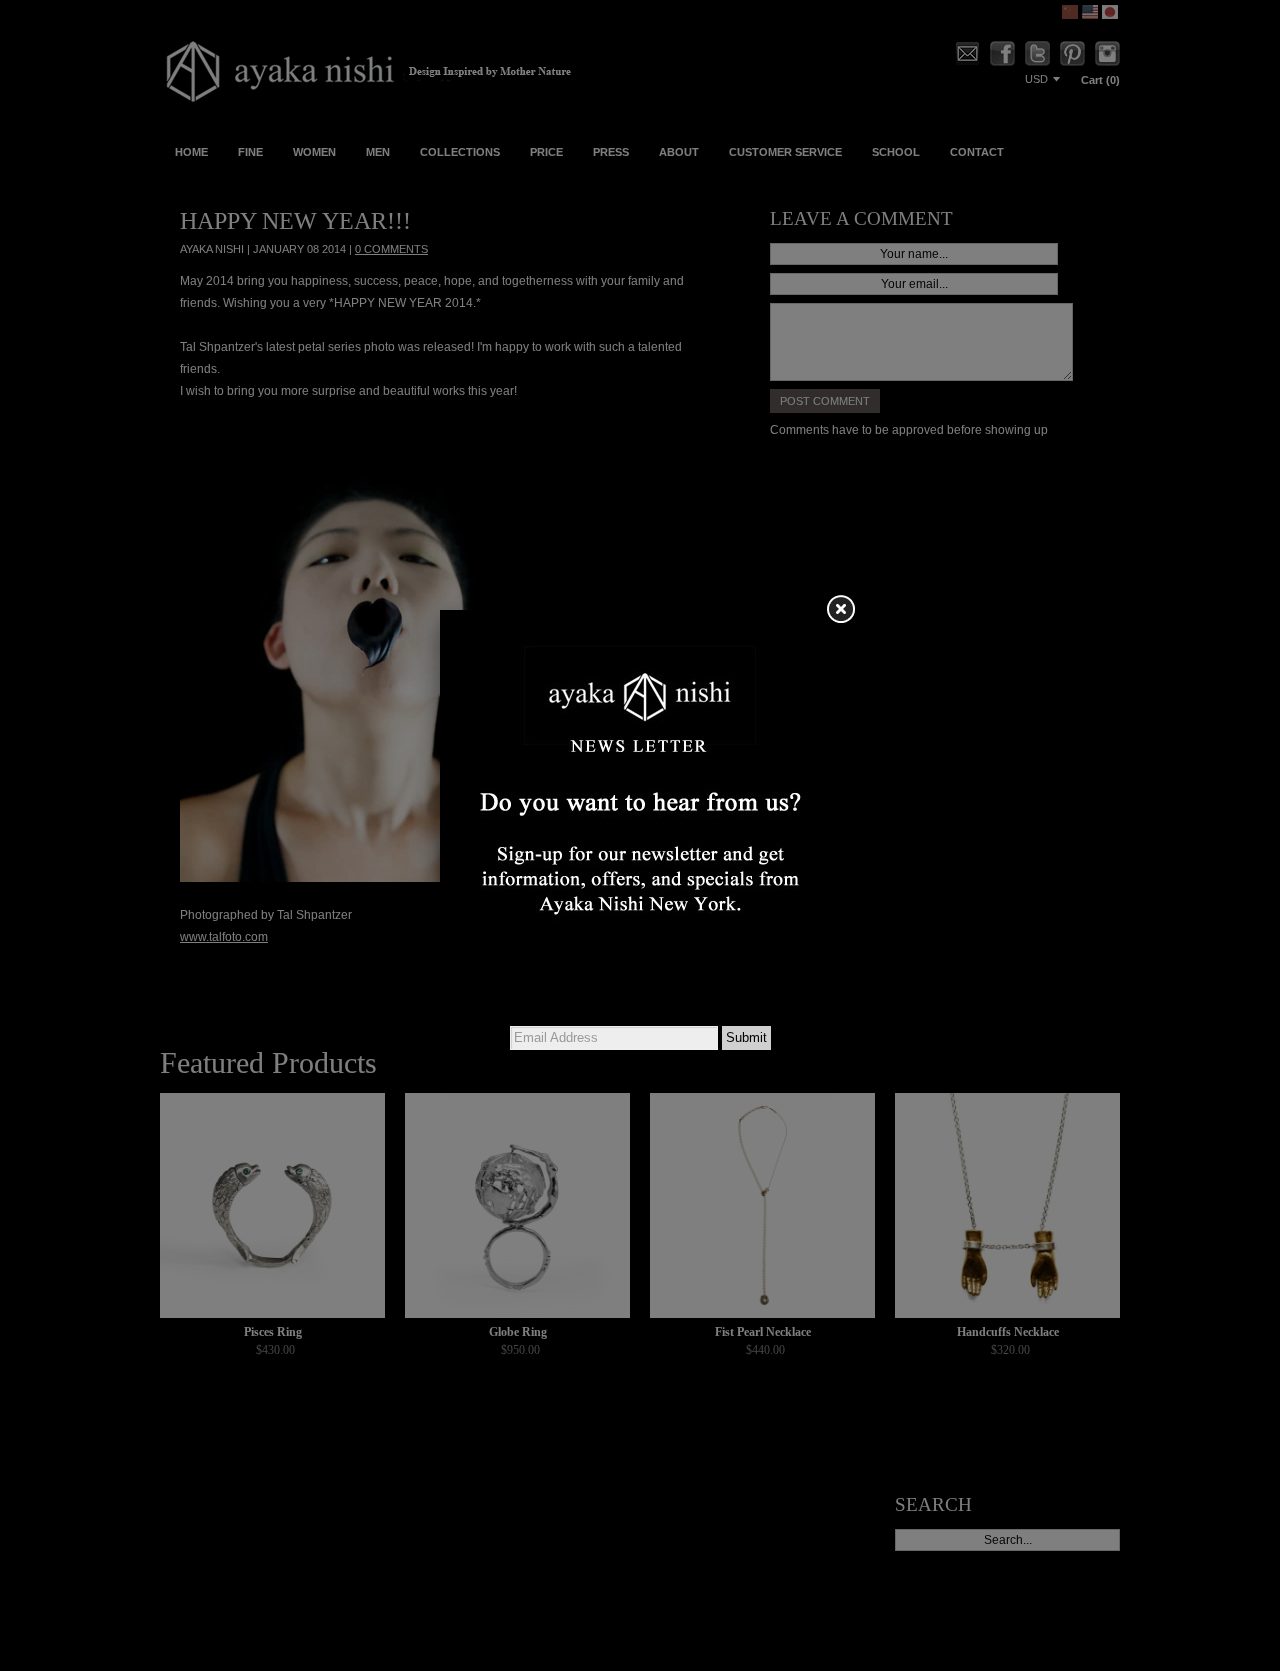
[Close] (840, 610)
